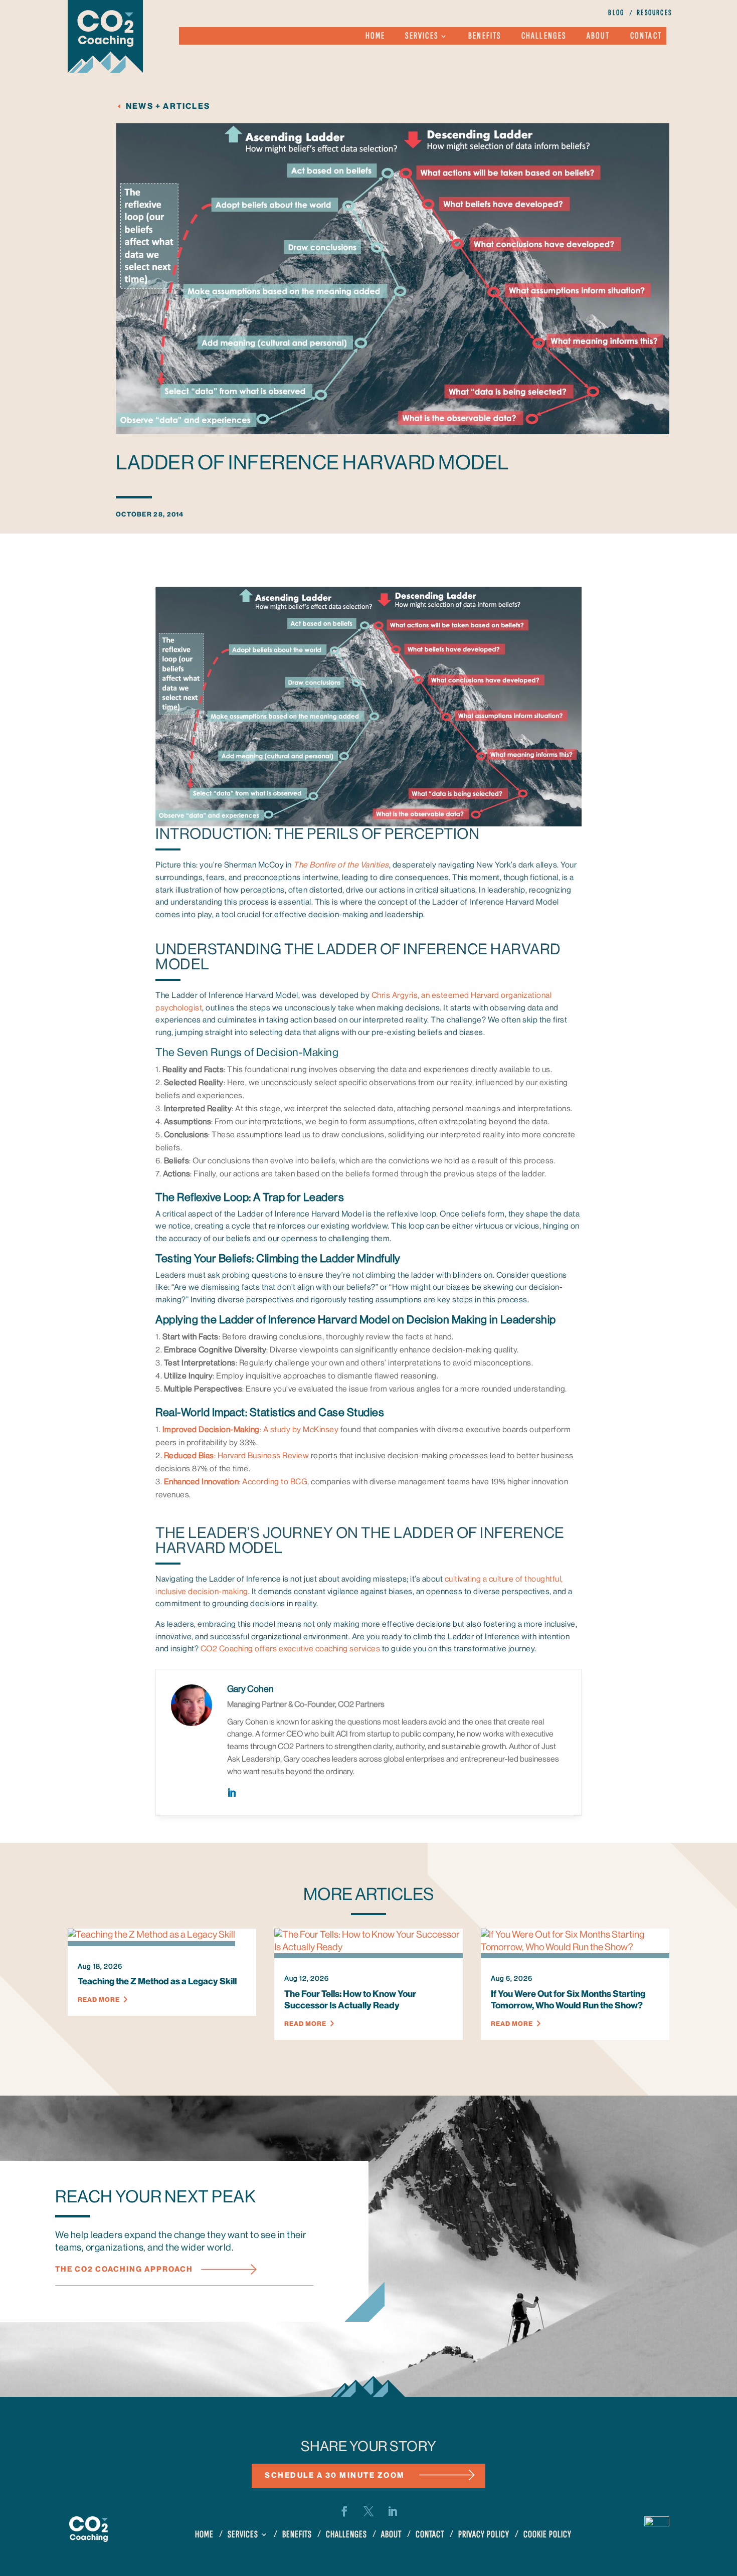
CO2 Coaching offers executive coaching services (291, 1649)
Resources (654, 14)
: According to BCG (236, 1482)
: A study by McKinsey (251, 1430)
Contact (646, 37)
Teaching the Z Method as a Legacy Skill (157, 1981)
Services (422, 37)
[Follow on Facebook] (344, 2511)
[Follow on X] (368, 2511)
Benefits (485, 37)
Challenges (544, 37)
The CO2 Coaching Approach (124, 2269)
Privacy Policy (484, 2536)
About (598, 37)
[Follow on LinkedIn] (393, 2511)
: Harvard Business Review (237, 1456)
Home (376, 37)
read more (99, 2000)
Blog (616, 14)
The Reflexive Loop (202, 1197)
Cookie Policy (547, 2536)
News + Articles (168, 106)
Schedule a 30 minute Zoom (335, 2475)
